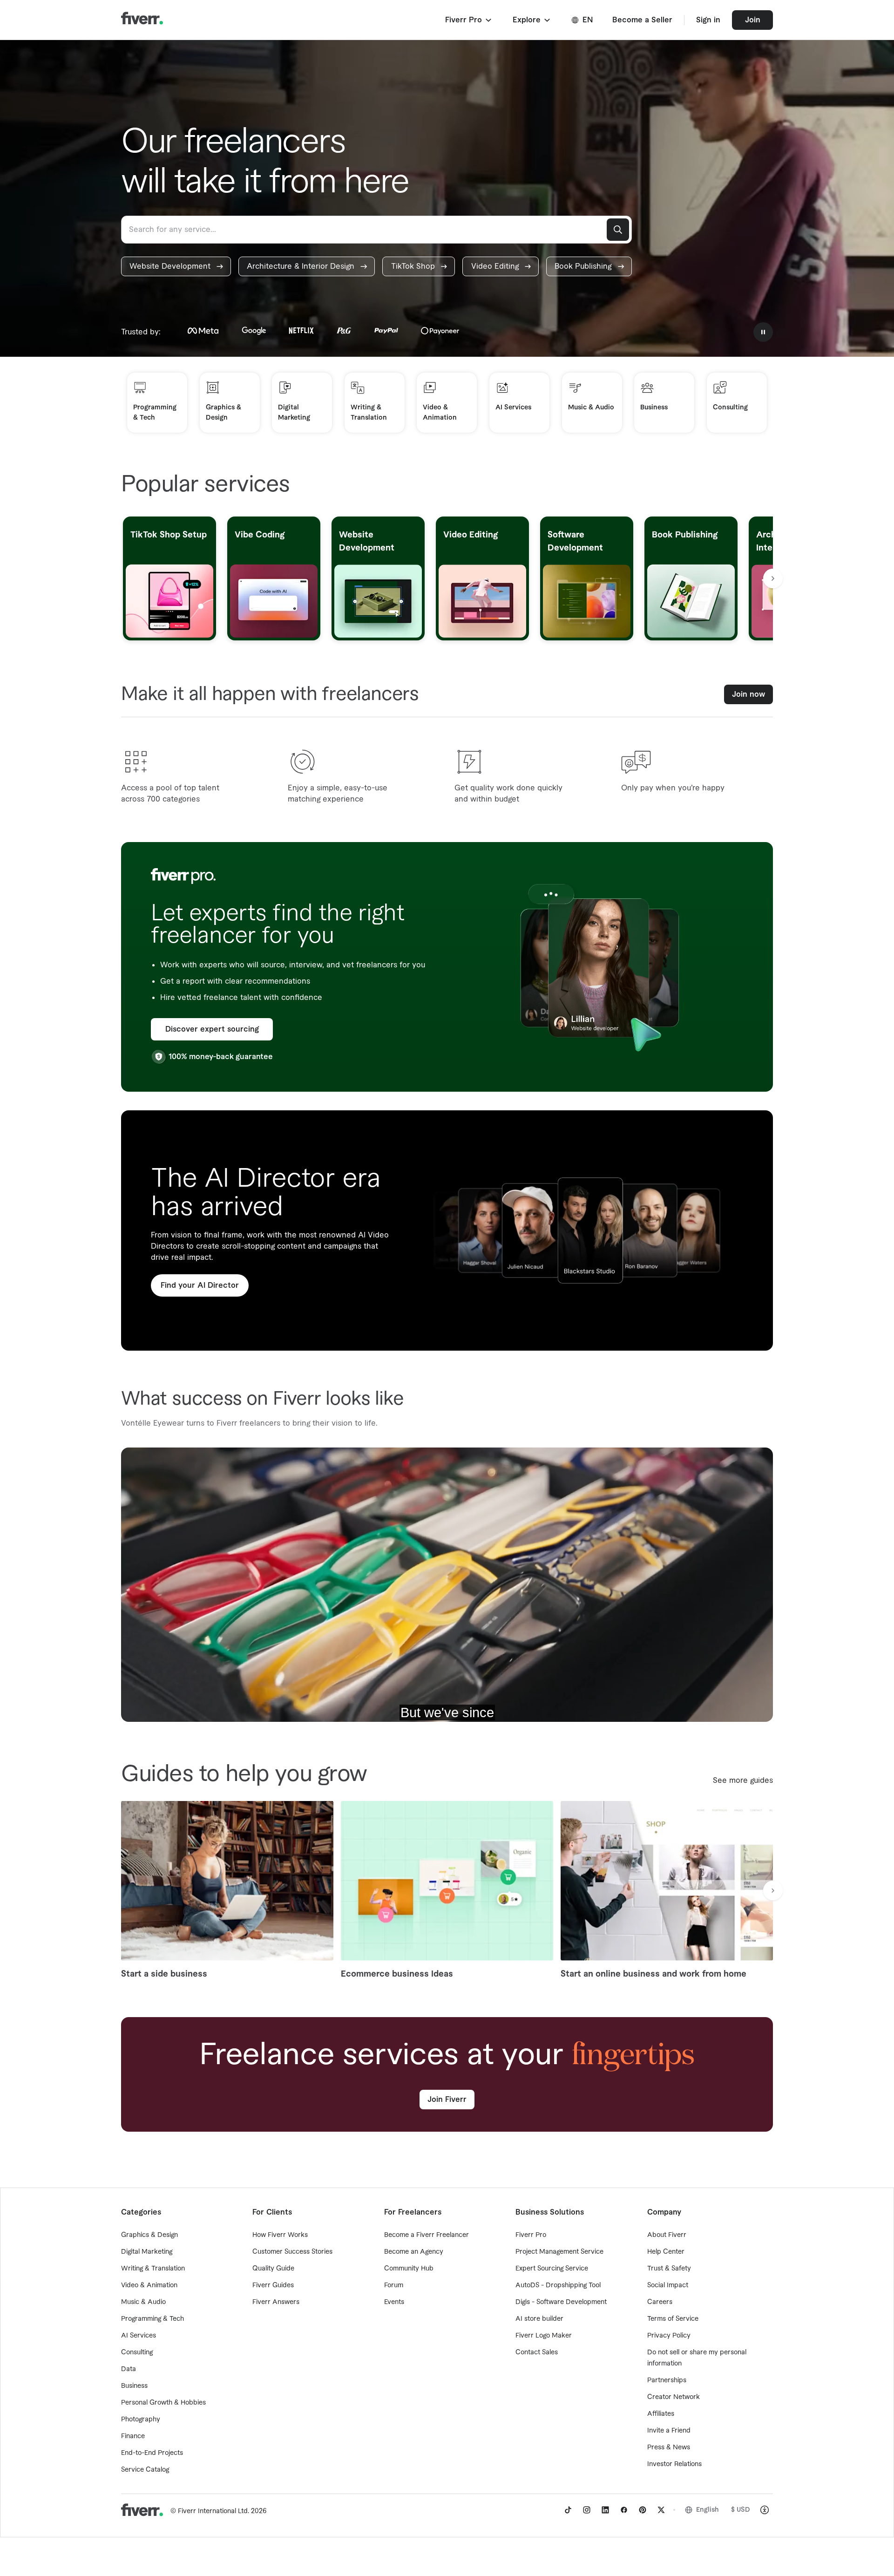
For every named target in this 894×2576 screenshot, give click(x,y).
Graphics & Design (149, 2235)
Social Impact (668, 2285)
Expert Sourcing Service (552, 2269)
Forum (394, 2285)
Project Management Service (559, 2252)
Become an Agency (414, 2252)
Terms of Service (673, 2319)
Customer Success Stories (292, 2252)
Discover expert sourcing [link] (212, 1029)
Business (134, 2386)
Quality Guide (273, 2269)
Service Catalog (145, 2470)
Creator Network (674, 2397)
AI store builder (539, 2319)
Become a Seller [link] (642, 20)
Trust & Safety (669, 2269)
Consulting (137, 2352)
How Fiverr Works (280, 2235)
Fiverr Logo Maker (544, 2336)
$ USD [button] (741, 2510)
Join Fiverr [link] (447, 2100)
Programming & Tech (152, 2319)
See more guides (743, 1781)
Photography (141, 2420)
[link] (176, 266)
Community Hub (409, 2269)
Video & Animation (149, 2285)
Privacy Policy (669, 2336)
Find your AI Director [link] (200, 1285)
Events (394, 2302)
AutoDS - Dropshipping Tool (558, 2285)
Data (129, 2369)
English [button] (708, 2510)
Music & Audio (143, 2302)
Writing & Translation (153, 2269)
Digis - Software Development (561, 2302)
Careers (660, 2302)
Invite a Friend (669, 2431)
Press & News (669, 2447)
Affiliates (661, 2414)
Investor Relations (674, 2464)
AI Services (139, 2336)
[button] (469, 20)
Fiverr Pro (531, 2235)
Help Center (666, 2252)
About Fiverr (667, 2235)
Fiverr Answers (276, 2302)
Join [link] (753, 20)
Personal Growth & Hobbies (163, 2403)
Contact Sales (537, 2352)
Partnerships (667, 2380)
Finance (133, 2436)
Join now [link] (748, 694)
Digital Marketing (147, 2252)
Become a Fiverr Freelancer (427, 2235)
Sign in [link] (708, 20)
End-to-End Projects (152, 2453)
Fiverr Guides (273, 2285)
